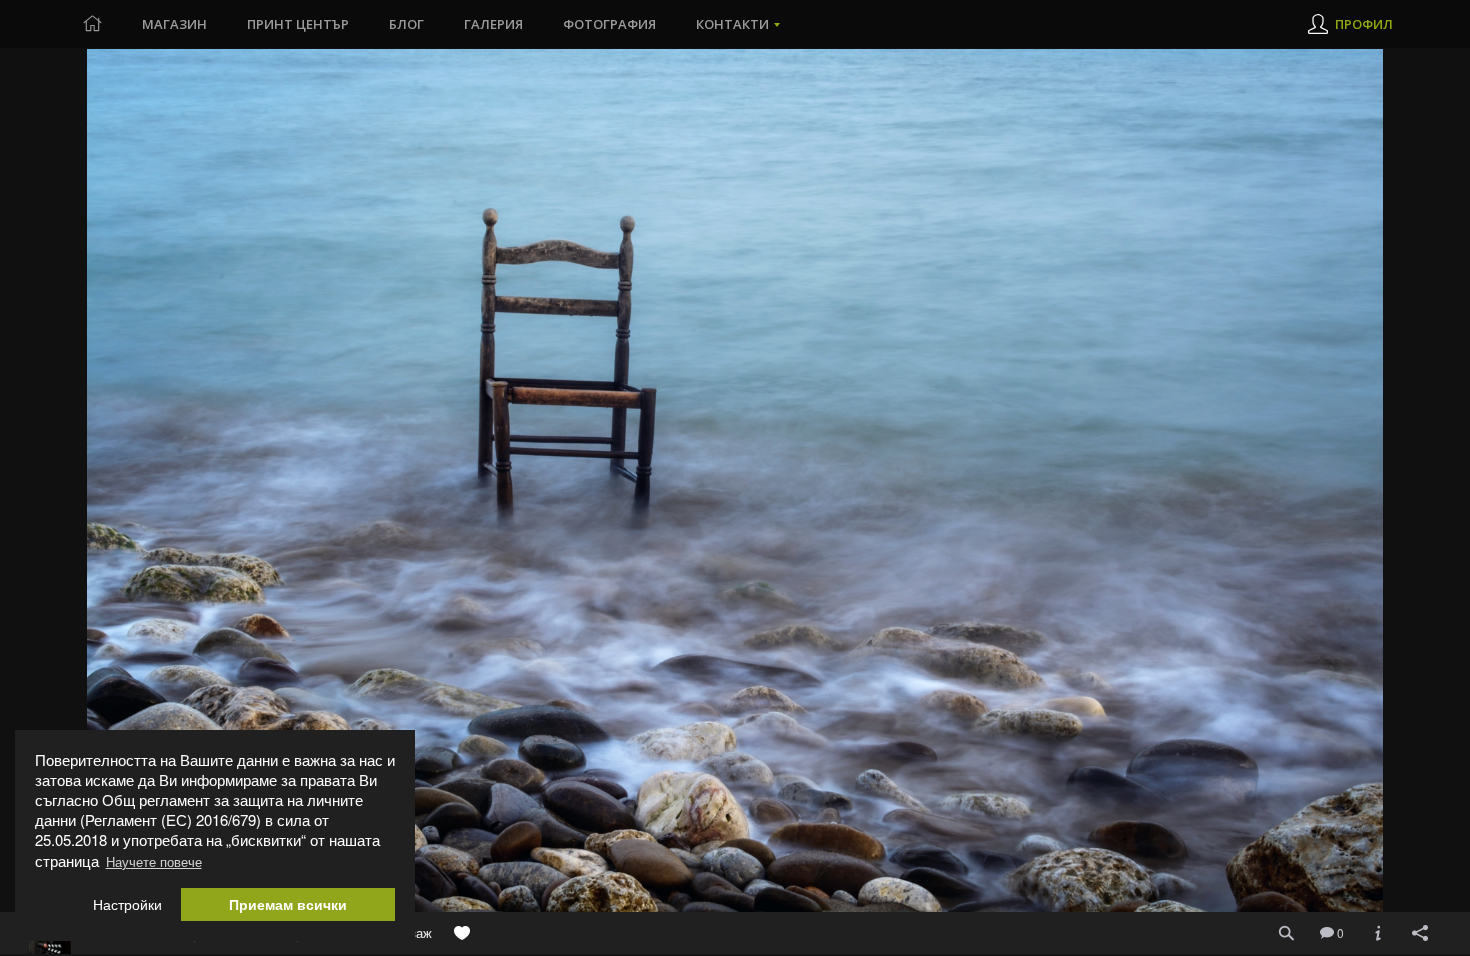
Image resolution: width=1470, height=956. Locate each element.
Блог (406, 24)
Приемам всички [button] (288, 904)
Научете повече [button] (154, 861)
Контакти (732, 24)
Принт (298, 24)
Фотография (609, 24)
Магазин (174, 24)
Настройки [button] (127, 904)
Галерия (493, 24)
